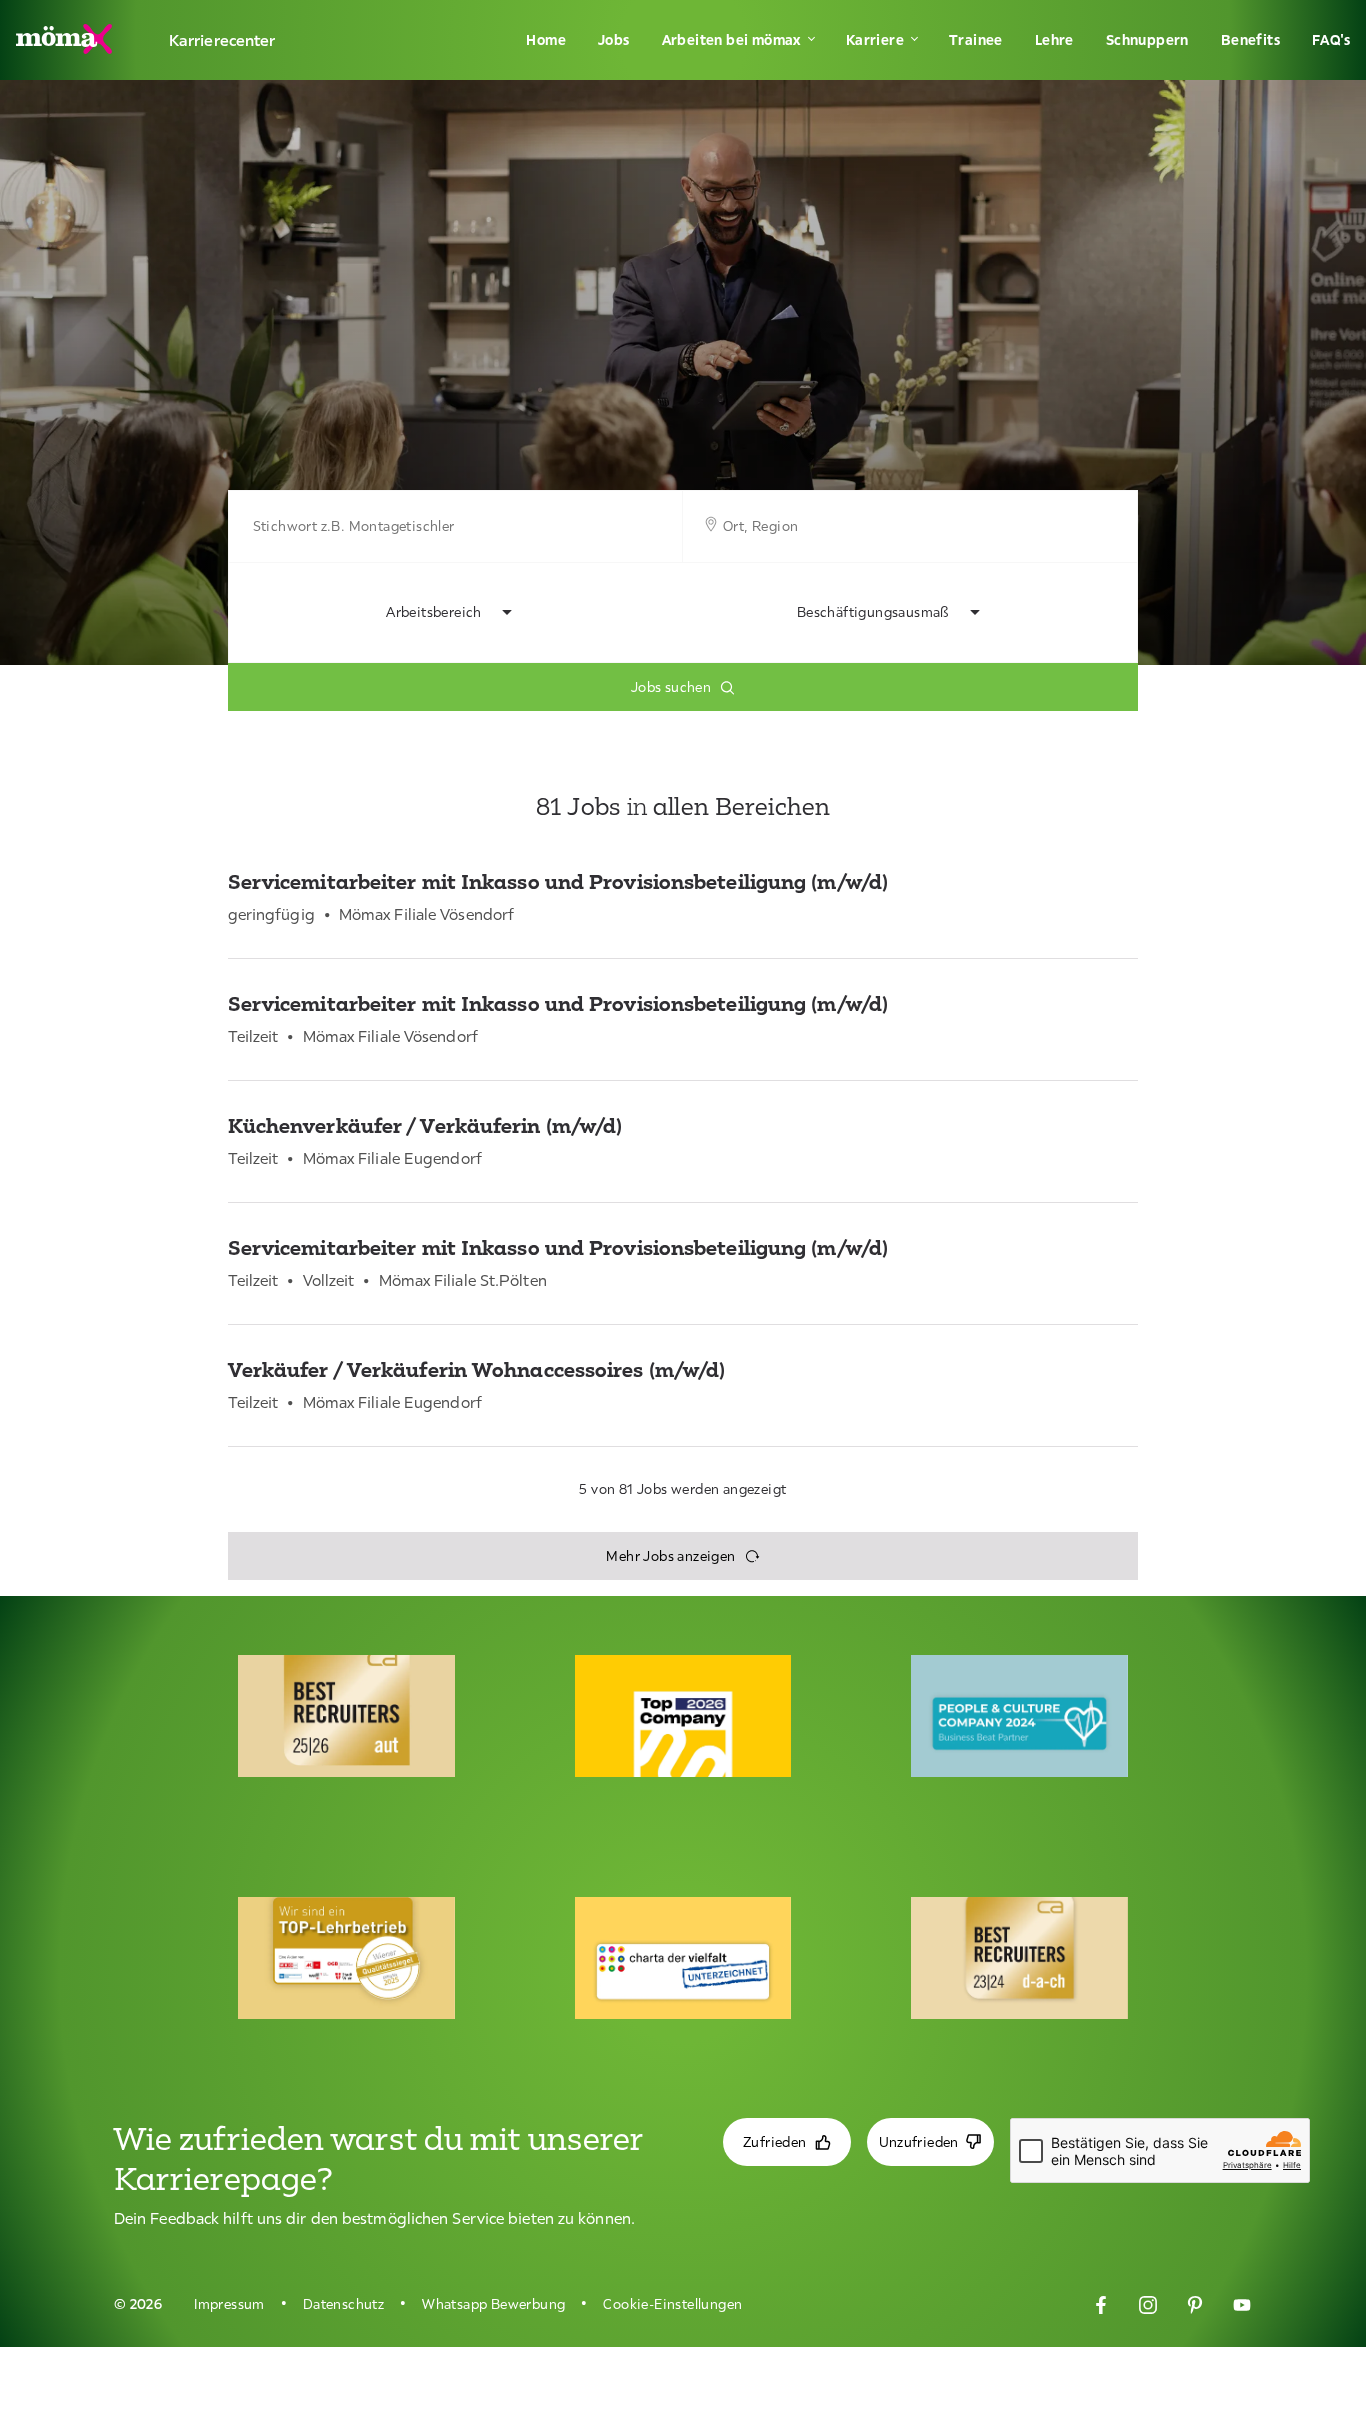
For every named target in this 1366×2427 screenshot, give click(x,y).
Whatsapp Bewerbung (493, 2304)
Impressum (229, 2304)
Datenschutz (343, 2304)
